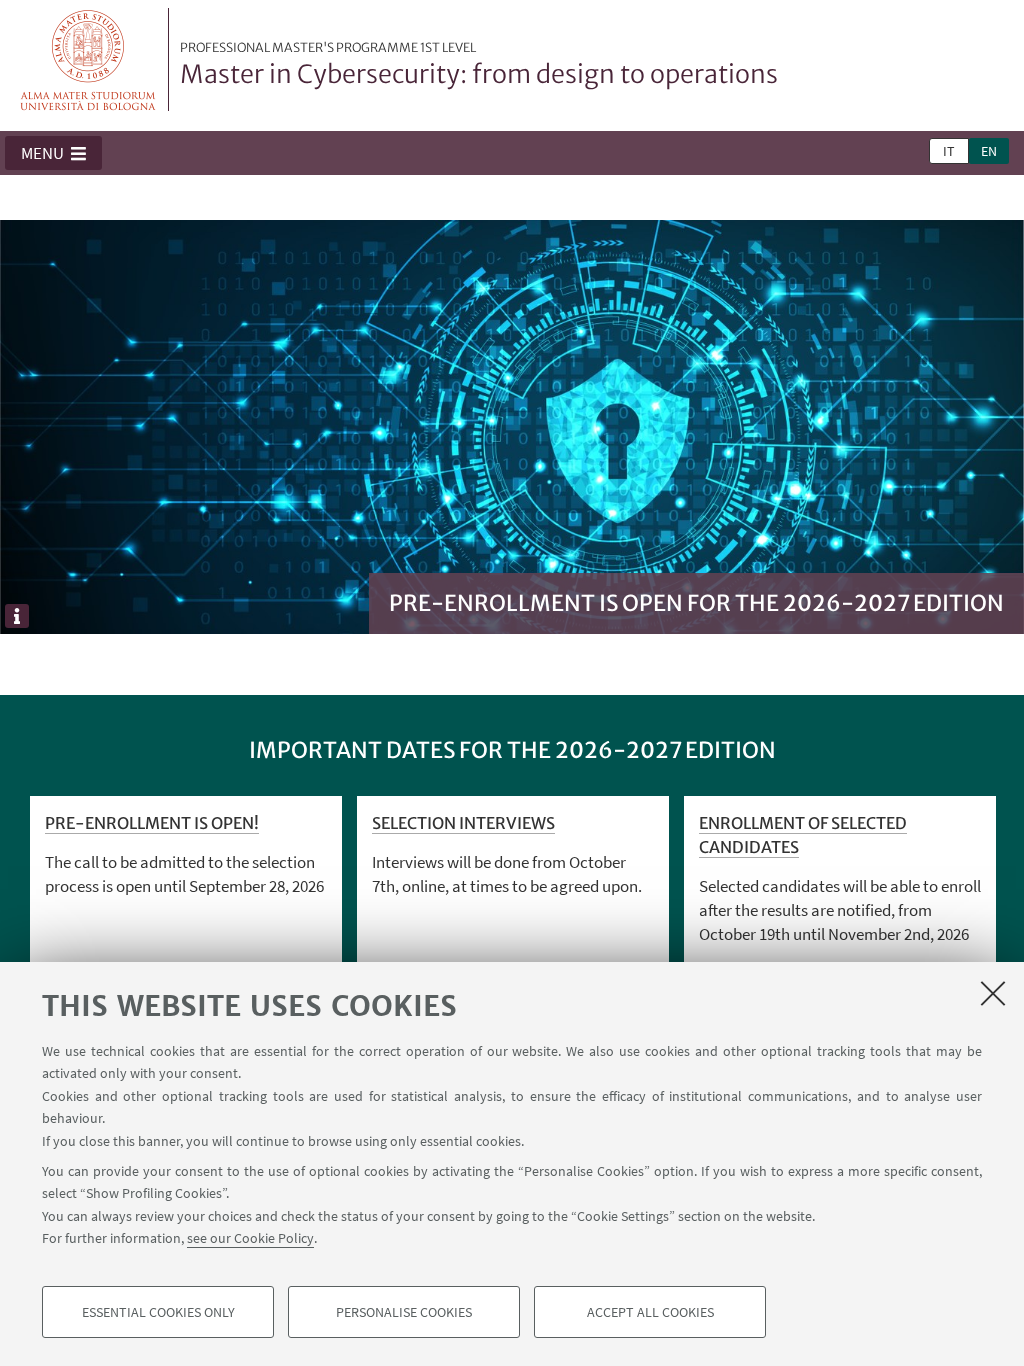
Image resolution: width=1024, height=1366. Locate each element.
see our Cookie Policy (250, 1238)
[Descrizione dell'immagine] (17, 616)
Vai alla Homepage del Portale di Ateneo (88, 59)
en (989, 151)
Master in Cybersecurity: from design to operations (479, 65)
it (949, 151)
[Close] (993, 993)
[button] (53, 153)
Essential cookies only (158, 1312)
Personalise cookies (404, 1312)
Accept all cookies (650, 1312)
